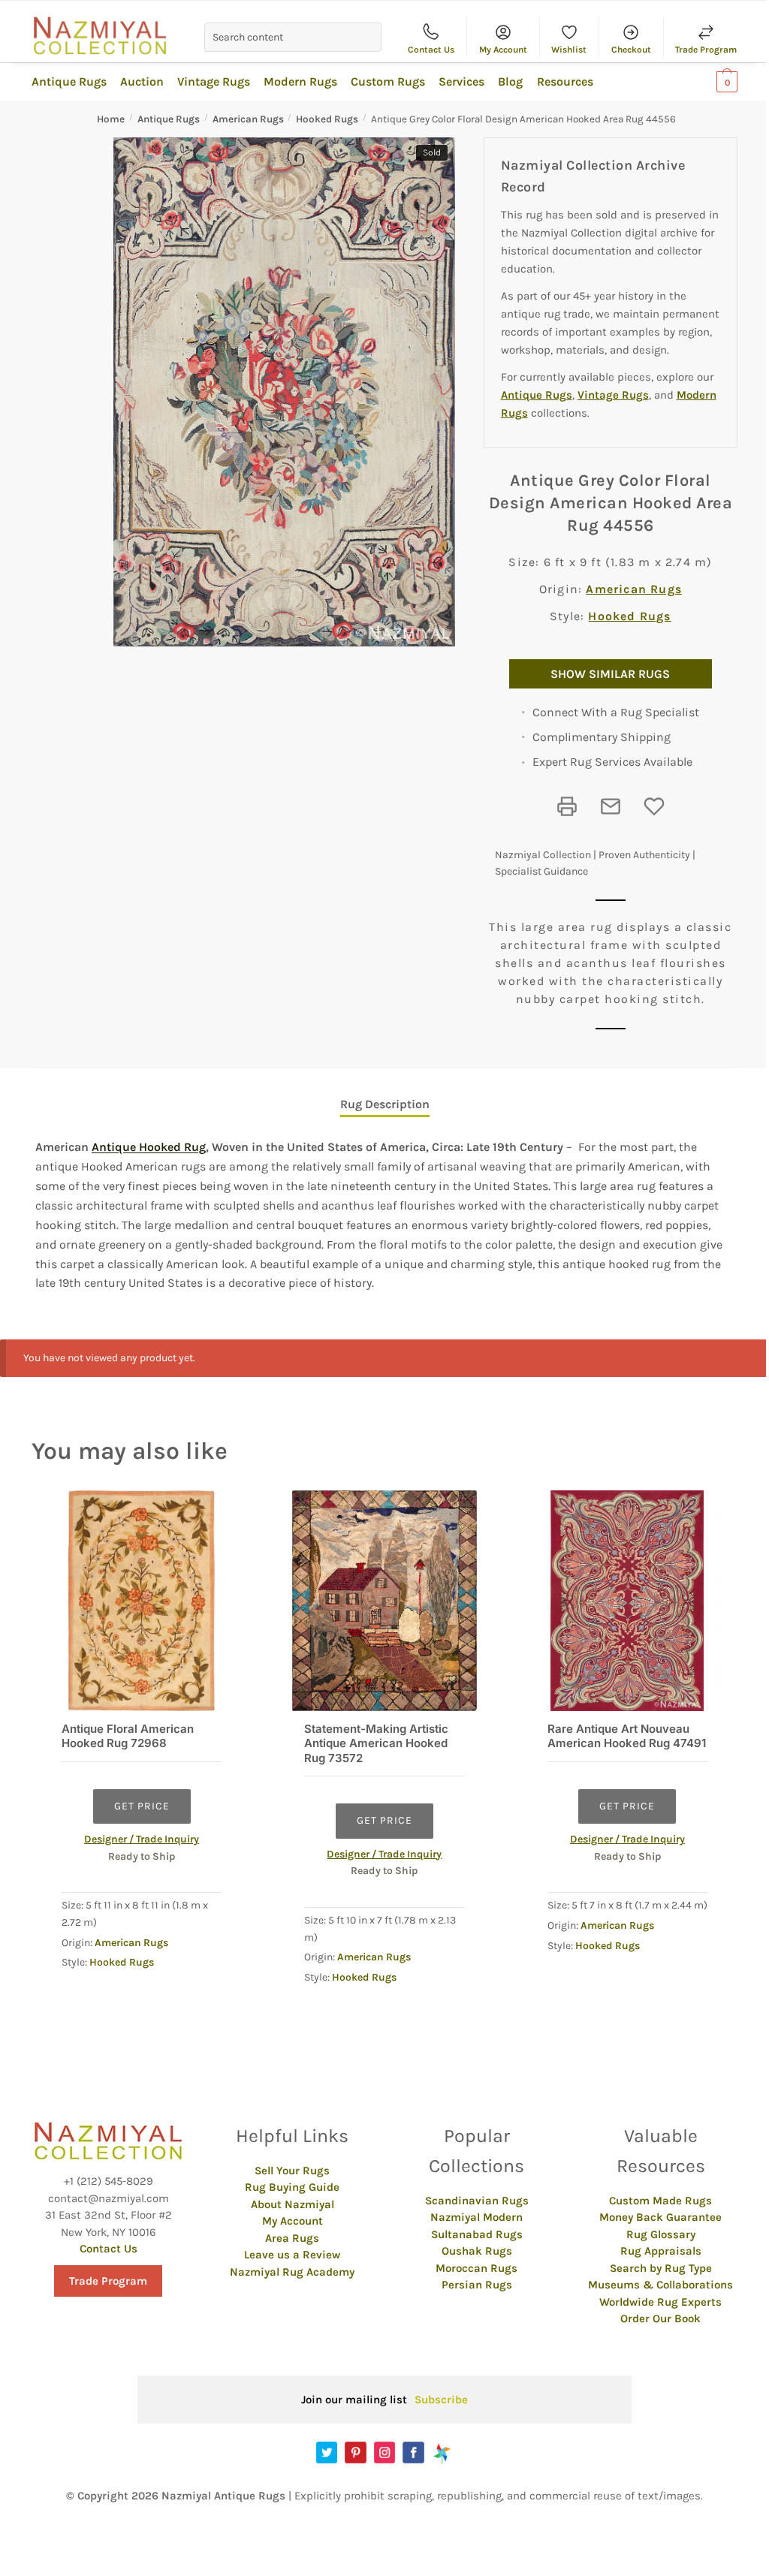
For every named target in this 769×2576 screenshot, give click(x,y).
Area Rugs (292, 2238)
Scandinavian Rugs (477, 2201)
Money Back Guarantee (660, 2217)
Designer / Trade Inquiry (142, 1839)
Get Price (142, 1806)
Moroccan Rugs (476, 2268)
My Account (503, 50)
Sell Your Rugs (292, 2171)
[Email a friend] (611, 806)
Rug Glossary (661, 2234)
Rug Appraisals (661, 2251)
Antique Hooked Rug (149, 1147)
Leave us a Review (292, 2255)
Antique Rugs (169, 119)
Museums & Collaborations (660, 2285)
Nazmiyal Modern (476, 2217)
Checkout (631, 50)
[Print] (567, 806)
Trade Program (706, 50)
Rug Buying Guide (292, 2187)
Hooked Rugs (327, 119)
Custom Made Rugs (660, 2201)
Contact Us (431, 50)
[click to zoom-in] (284, 392)
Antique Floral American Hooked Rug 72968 (128, 1736)
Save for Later (654, 806)
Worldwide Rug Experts (660, 2302)
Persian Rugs (477, 2285)
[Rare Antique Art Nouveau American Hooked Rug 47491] (627, 1600)
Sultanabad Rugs (477, 2234)
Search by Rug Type (661, 2268)
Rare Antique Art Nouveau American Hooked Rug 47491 (627, 1736)
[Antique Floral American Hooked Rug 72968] (142, 1600)
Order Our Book (660, 2318)
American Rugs (248, 119)
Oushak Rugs (477, 2251)
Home (111, 119)
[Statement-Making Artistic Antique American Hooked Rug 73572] (384, 1600)
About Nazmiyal (293, 2204)
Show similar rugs (610, 674)
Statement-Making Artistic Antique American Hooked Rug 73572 (376, 1743)
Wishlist (569, 50)
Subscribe (441, 2400)
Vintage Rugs (613, 395)
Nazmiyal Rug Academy (292, 2272)
